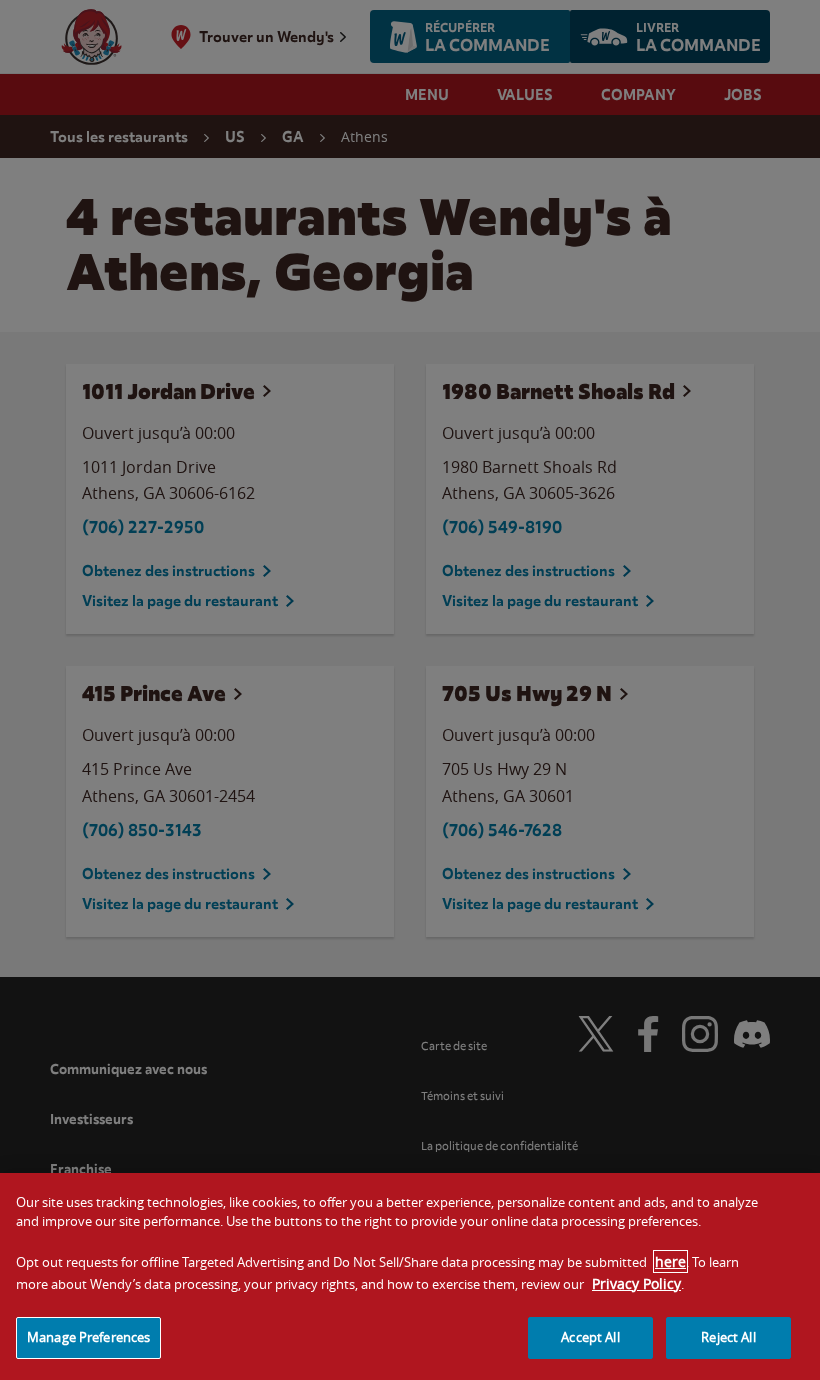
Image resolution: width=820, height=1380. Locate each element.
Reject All (728, 1337)
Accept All (590, 1337)
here (670, 1261)
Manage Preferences (88, 1337)
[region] (410, 1276)
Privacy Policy (636, 1283)
